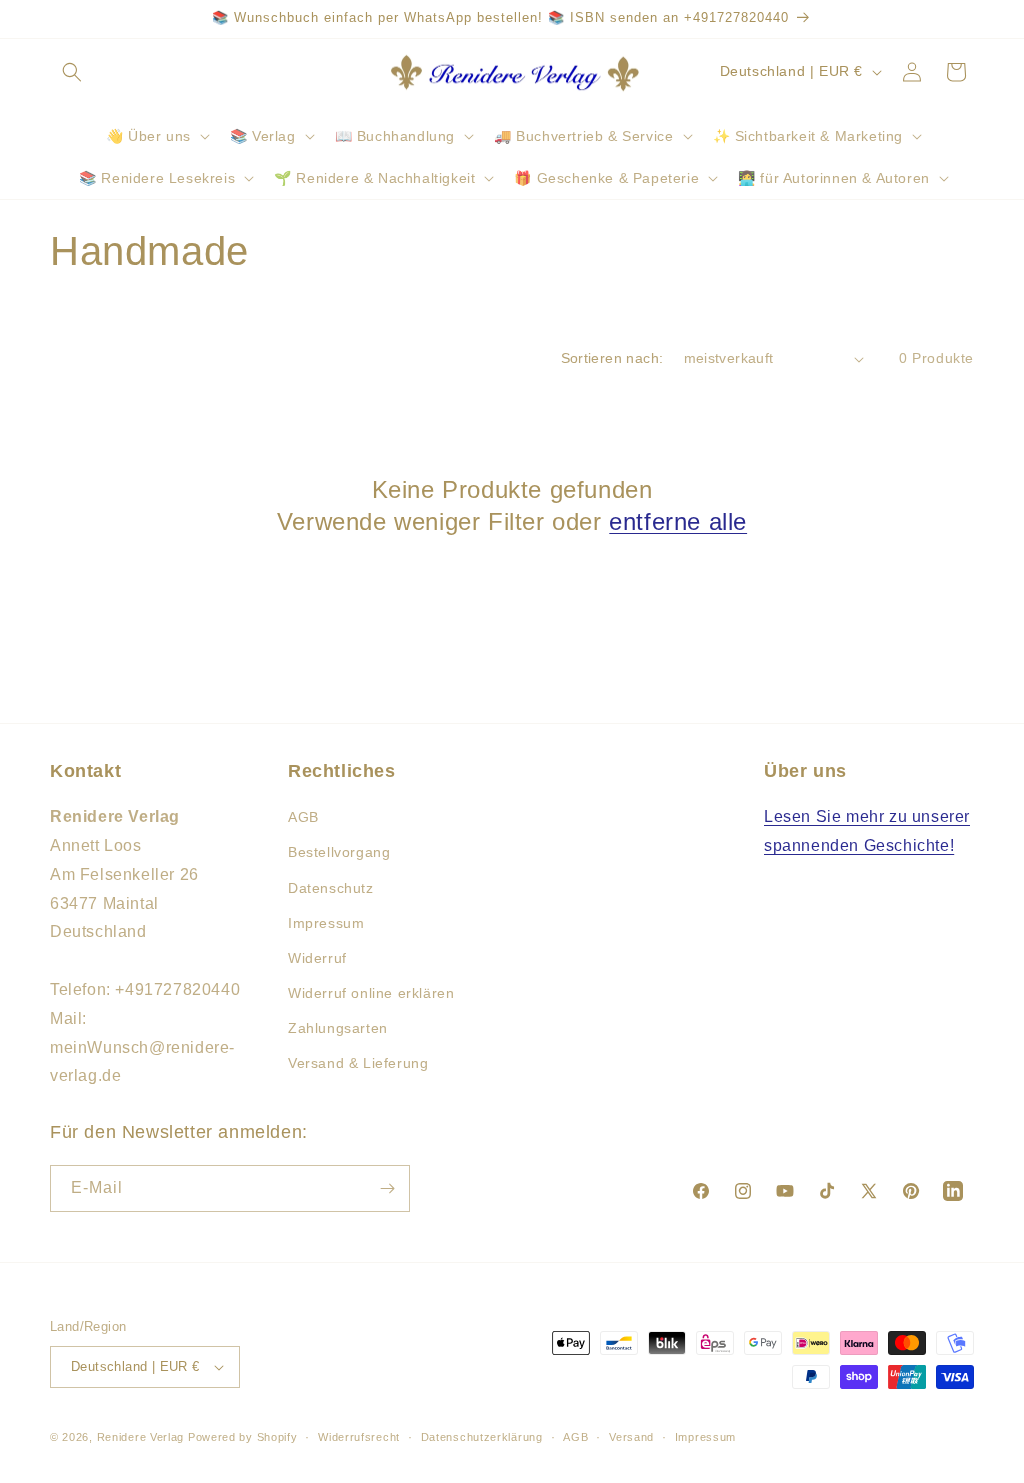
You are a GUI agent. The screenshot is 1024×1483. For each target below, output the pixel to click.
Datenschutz (331, 888)
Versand (631, 1437)
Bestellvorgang (339, 852)
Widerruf (317, 958)
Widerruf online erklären (371, 993)
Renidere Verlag (141, 1437)
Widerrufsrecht (359, 1437)
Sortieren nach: (612, 358)
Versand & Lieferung (358, 1063)
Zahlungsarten (338, 1028)
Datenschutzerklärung (482, 1437)
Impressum (326, 923)
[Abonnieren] (387, 1188)
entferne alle (678, 521)
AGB (303, 817)
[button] (72, 72)
